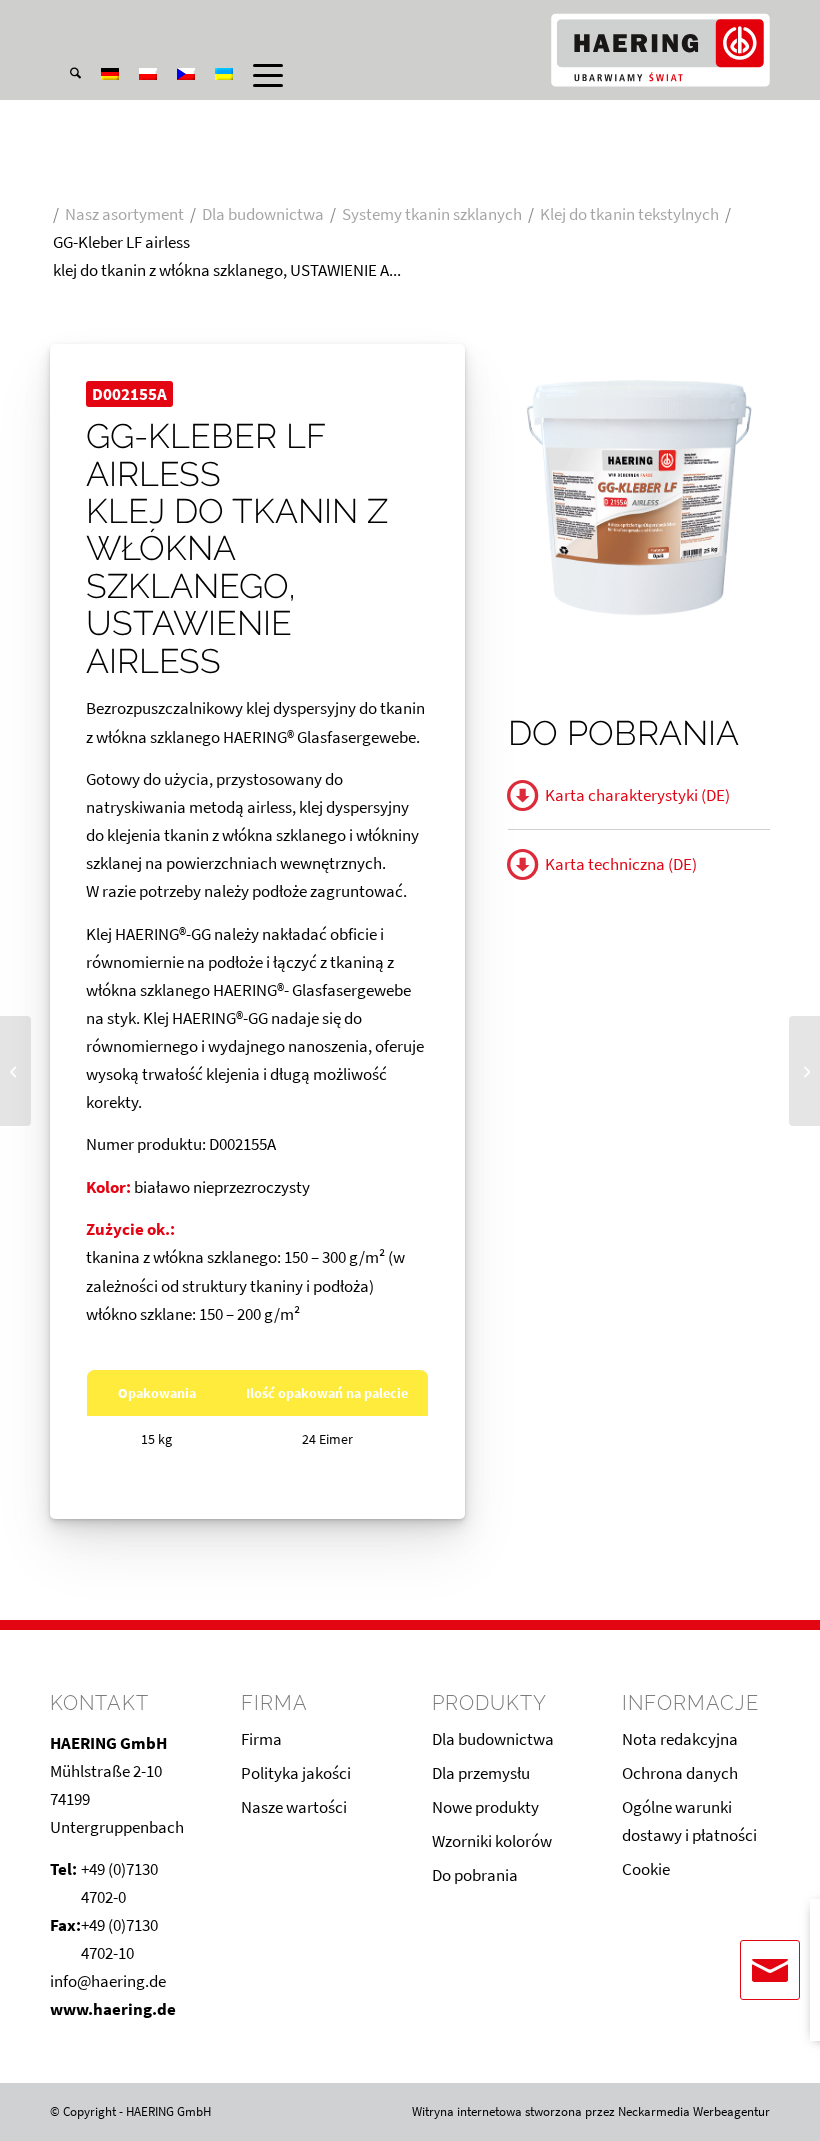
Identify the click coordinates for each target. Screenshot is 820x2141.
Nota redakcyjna (680, 1739)
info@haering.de (108, 1981)
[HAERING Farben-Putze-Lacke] (660, 50)
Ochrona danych (680, 1773)
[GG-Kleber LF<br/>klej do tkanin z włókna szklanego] (804, 1071)
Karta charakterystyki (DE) (637, 795)
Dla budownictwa (493, 1739)
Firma (261, 1739)
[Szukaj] (65, 75)
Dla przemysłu (481, 1773)
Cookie (646, 1869)
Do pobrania (475, 1875)
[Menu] (258, 75)
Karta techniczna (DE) (621, 864)
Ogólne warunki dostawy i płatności (689, 1821)
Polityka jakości (296, 1773)
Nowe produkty (485, 1807)
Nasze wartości (294, 1807)
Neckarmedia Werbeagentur (694, 2111)
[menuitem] (65, 19)
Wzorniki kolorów (492, 1841)
